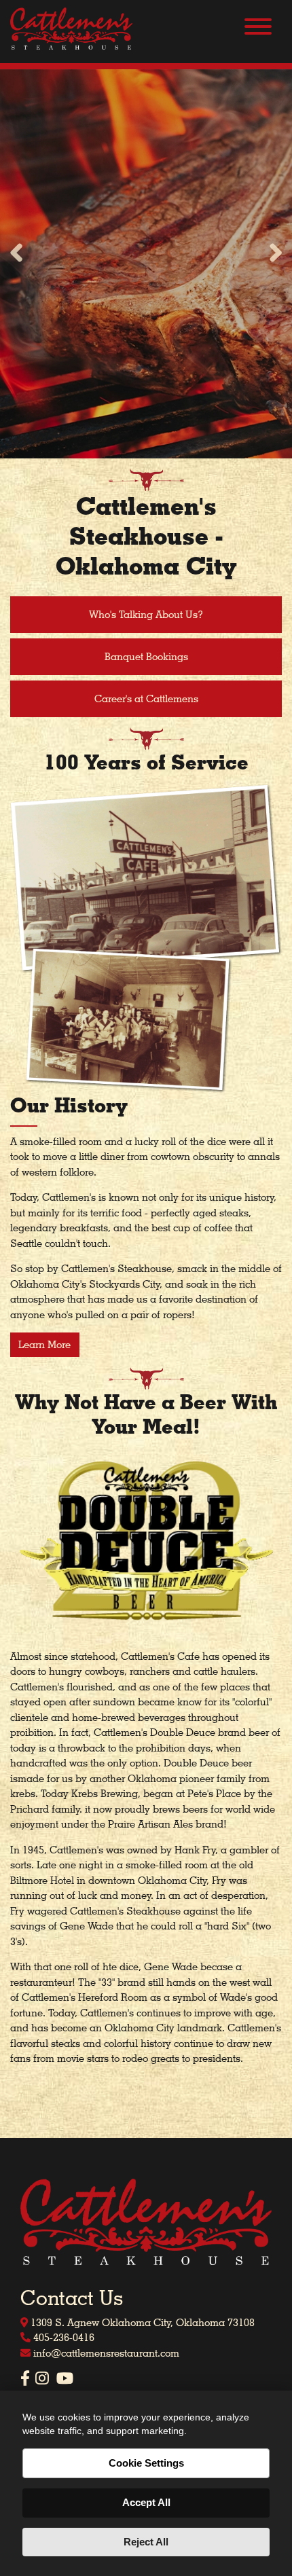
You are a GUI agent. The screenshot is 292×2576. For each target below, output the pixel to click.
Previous (17, 254)
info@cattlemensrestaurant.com (105, 2353)
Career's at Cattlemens (146, 699)
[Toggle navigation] (258, 29)
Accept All (146, 2502)
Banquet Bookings (146, 657)
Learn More (44, 1345)
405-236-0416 (62, 2338)
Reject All (146, 2542)
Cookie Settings (146, 2463)
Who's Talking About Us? (146, 615)
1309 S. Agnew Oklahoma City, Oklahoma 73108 (141, 2323)
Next (275, 254)
